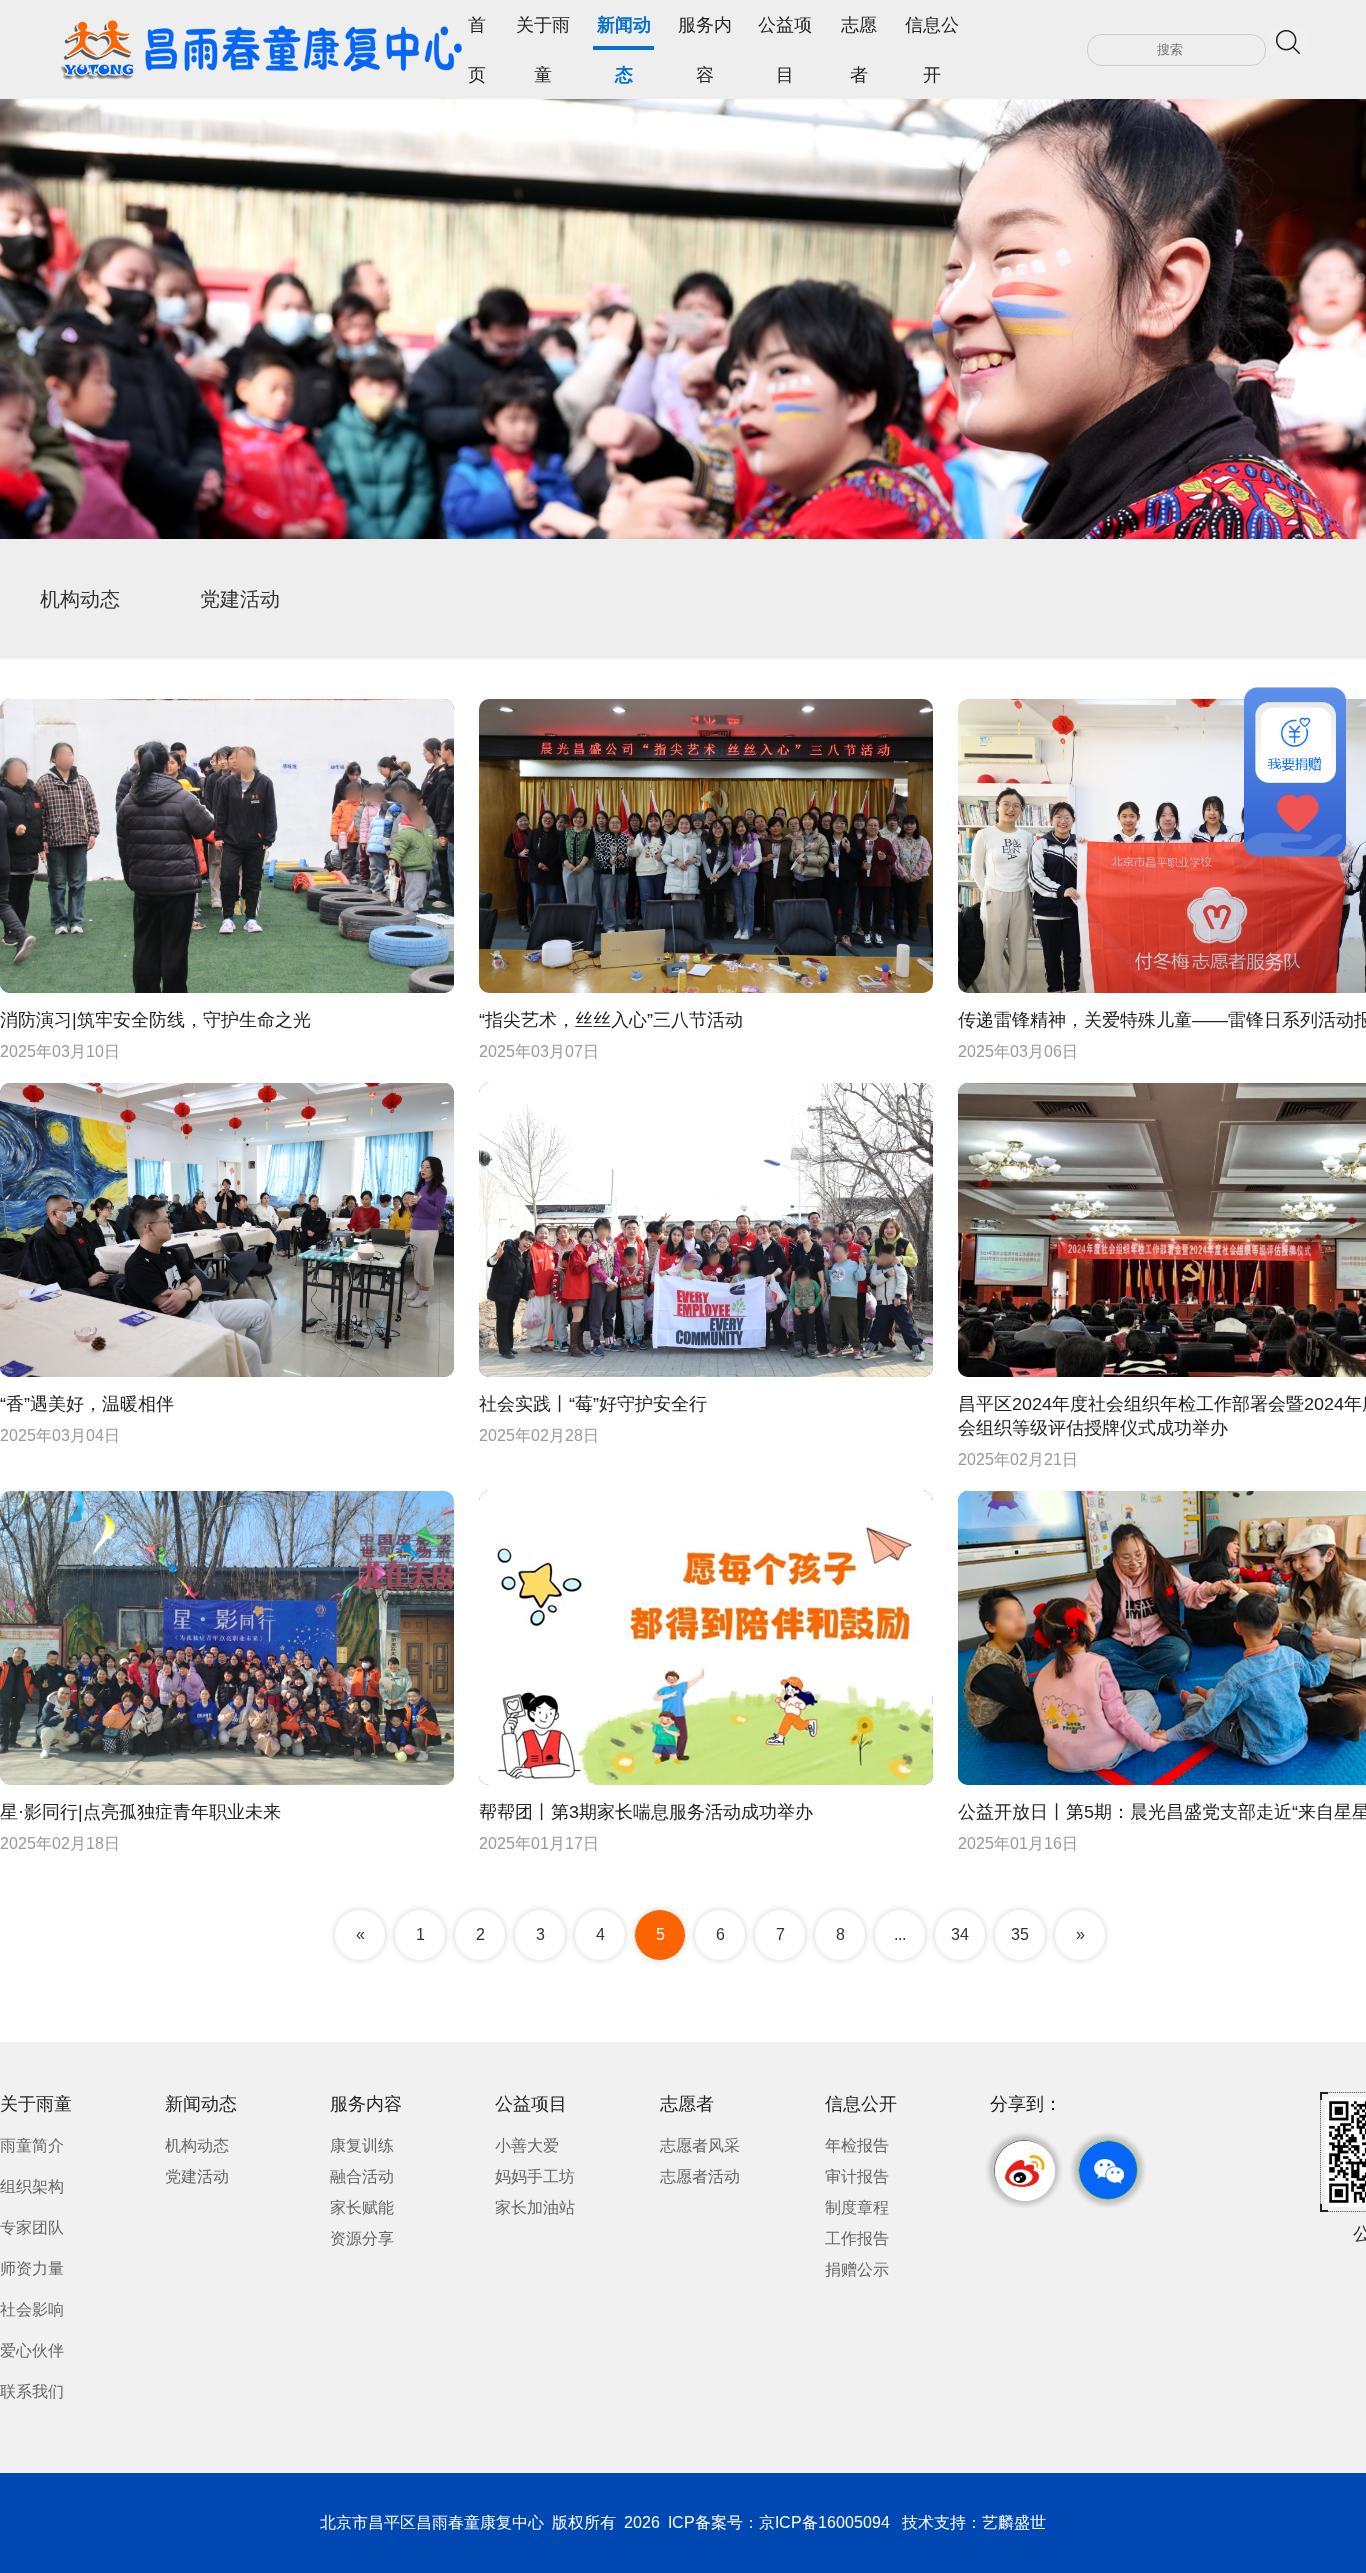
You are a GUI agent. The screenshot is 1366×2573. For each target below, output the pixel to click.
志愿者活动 (700, 2176)
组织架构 (32, 2186)
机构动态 (80, 599)
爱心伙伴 (32, 2350)
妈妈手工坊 (535, 2176)
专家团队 (32, 2227)
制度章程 (857, 2207)
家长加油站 (535, 2207)
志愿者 (859, 32)
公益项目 (785, 32)
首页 (477, 32)
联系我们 (32, 2391)
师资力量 (32, 2268)
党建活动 (240, 599)
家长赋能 (362, 2207)
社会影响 (32, 2309)
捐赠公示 (857, 2269)
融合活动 (362, 2176)
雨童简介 (32, 2145)
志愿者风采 (700, 2145)
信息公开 (932, 32)
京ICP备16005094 (824, 2522)
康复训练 (362, 2145)
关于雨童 (543, 32)
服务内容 (705, 32)
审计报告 (857, 2176)
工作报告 (857, 2238)
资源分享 (362, 2238)
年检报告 (857, 2145)
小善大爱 (527, 2145)
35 (1020, 1934)
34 (960, 1934)
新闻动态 (624, 32)
